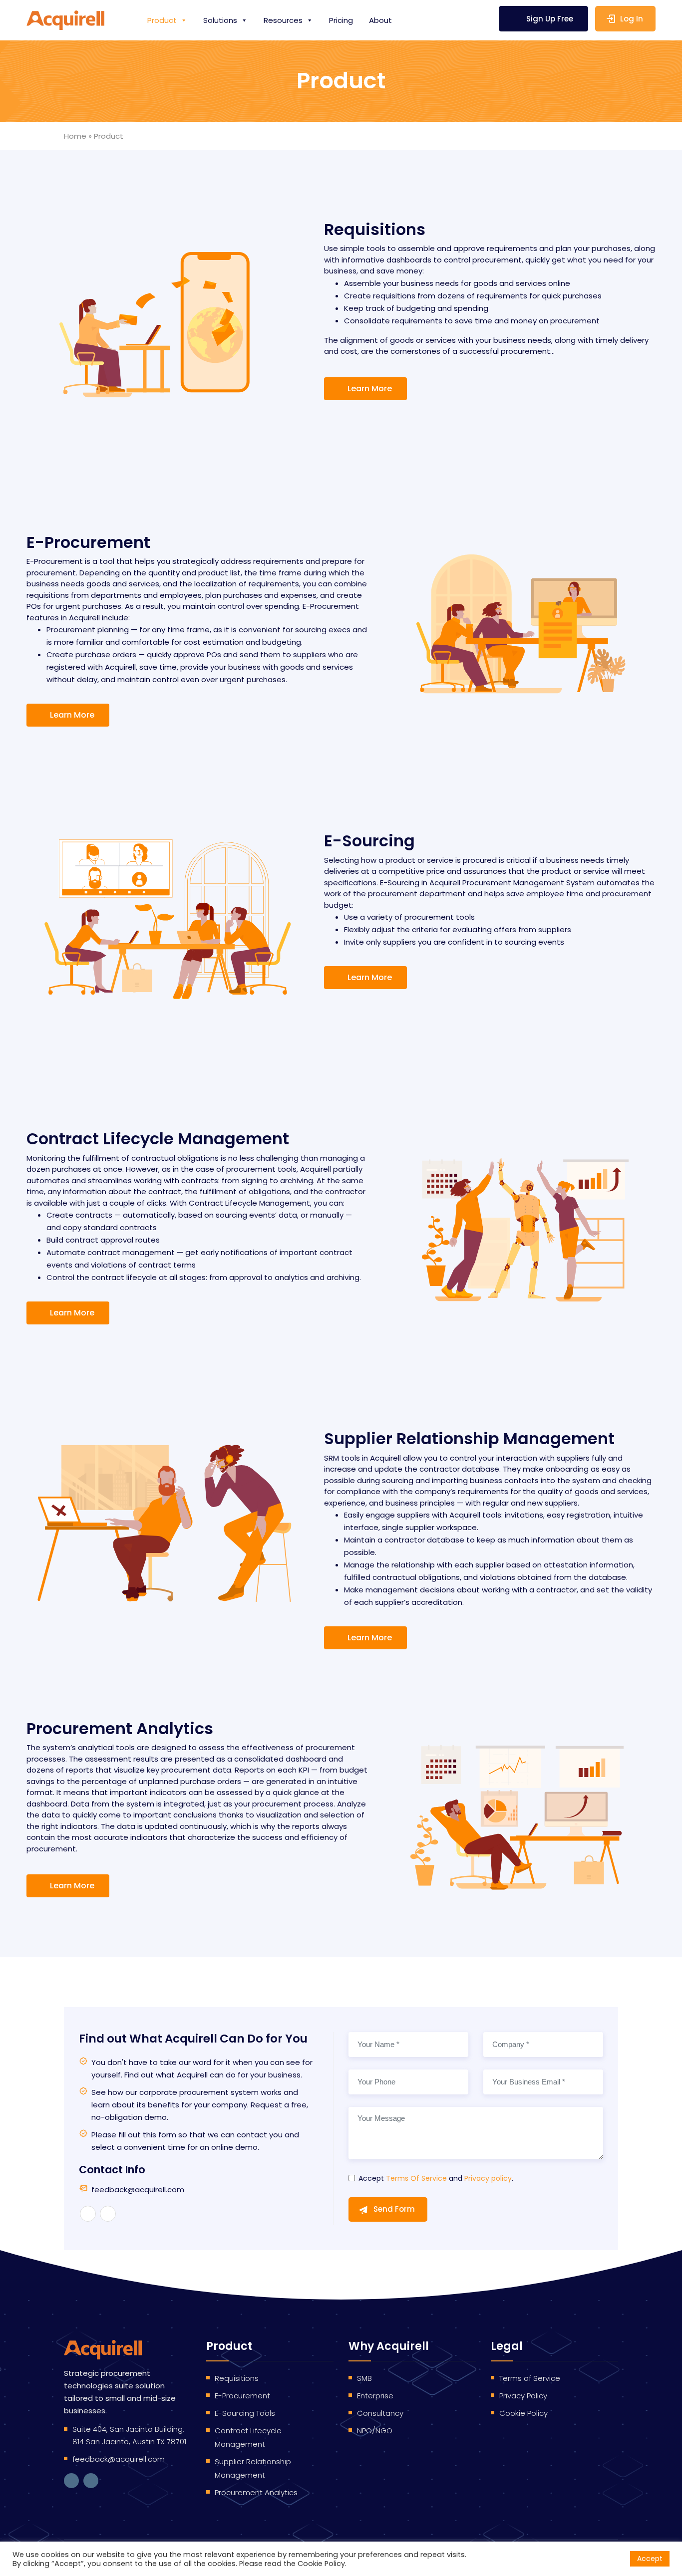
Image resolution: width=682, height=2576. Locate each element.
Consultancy (380, 2413)
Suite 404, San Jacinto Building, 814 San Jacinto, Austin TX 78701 (129, 2435)
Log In (632, 19)
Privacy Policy (523, 2396)
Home (75, 136)
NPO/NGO (375, 2431)
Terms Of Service (416, 2178)
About (380, 20)
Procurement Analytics (256, 2492)
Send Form (394, 2209)
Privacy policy (488, 2178)
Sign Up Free (550, 19)
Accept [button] (650, 2559)
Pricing (341, 20)
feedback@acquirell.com (138, 2190)
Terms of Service (530, 2378)
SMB (364, 2378)
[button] (365, 389)
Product (162, 20)
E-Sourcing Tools (245, 2413)
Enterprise (375, 2396)
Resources (283, 20)
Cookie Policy (523, 2413)
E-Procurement (242, 2396)
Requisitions (237, 2378)
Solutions (220, 20)
